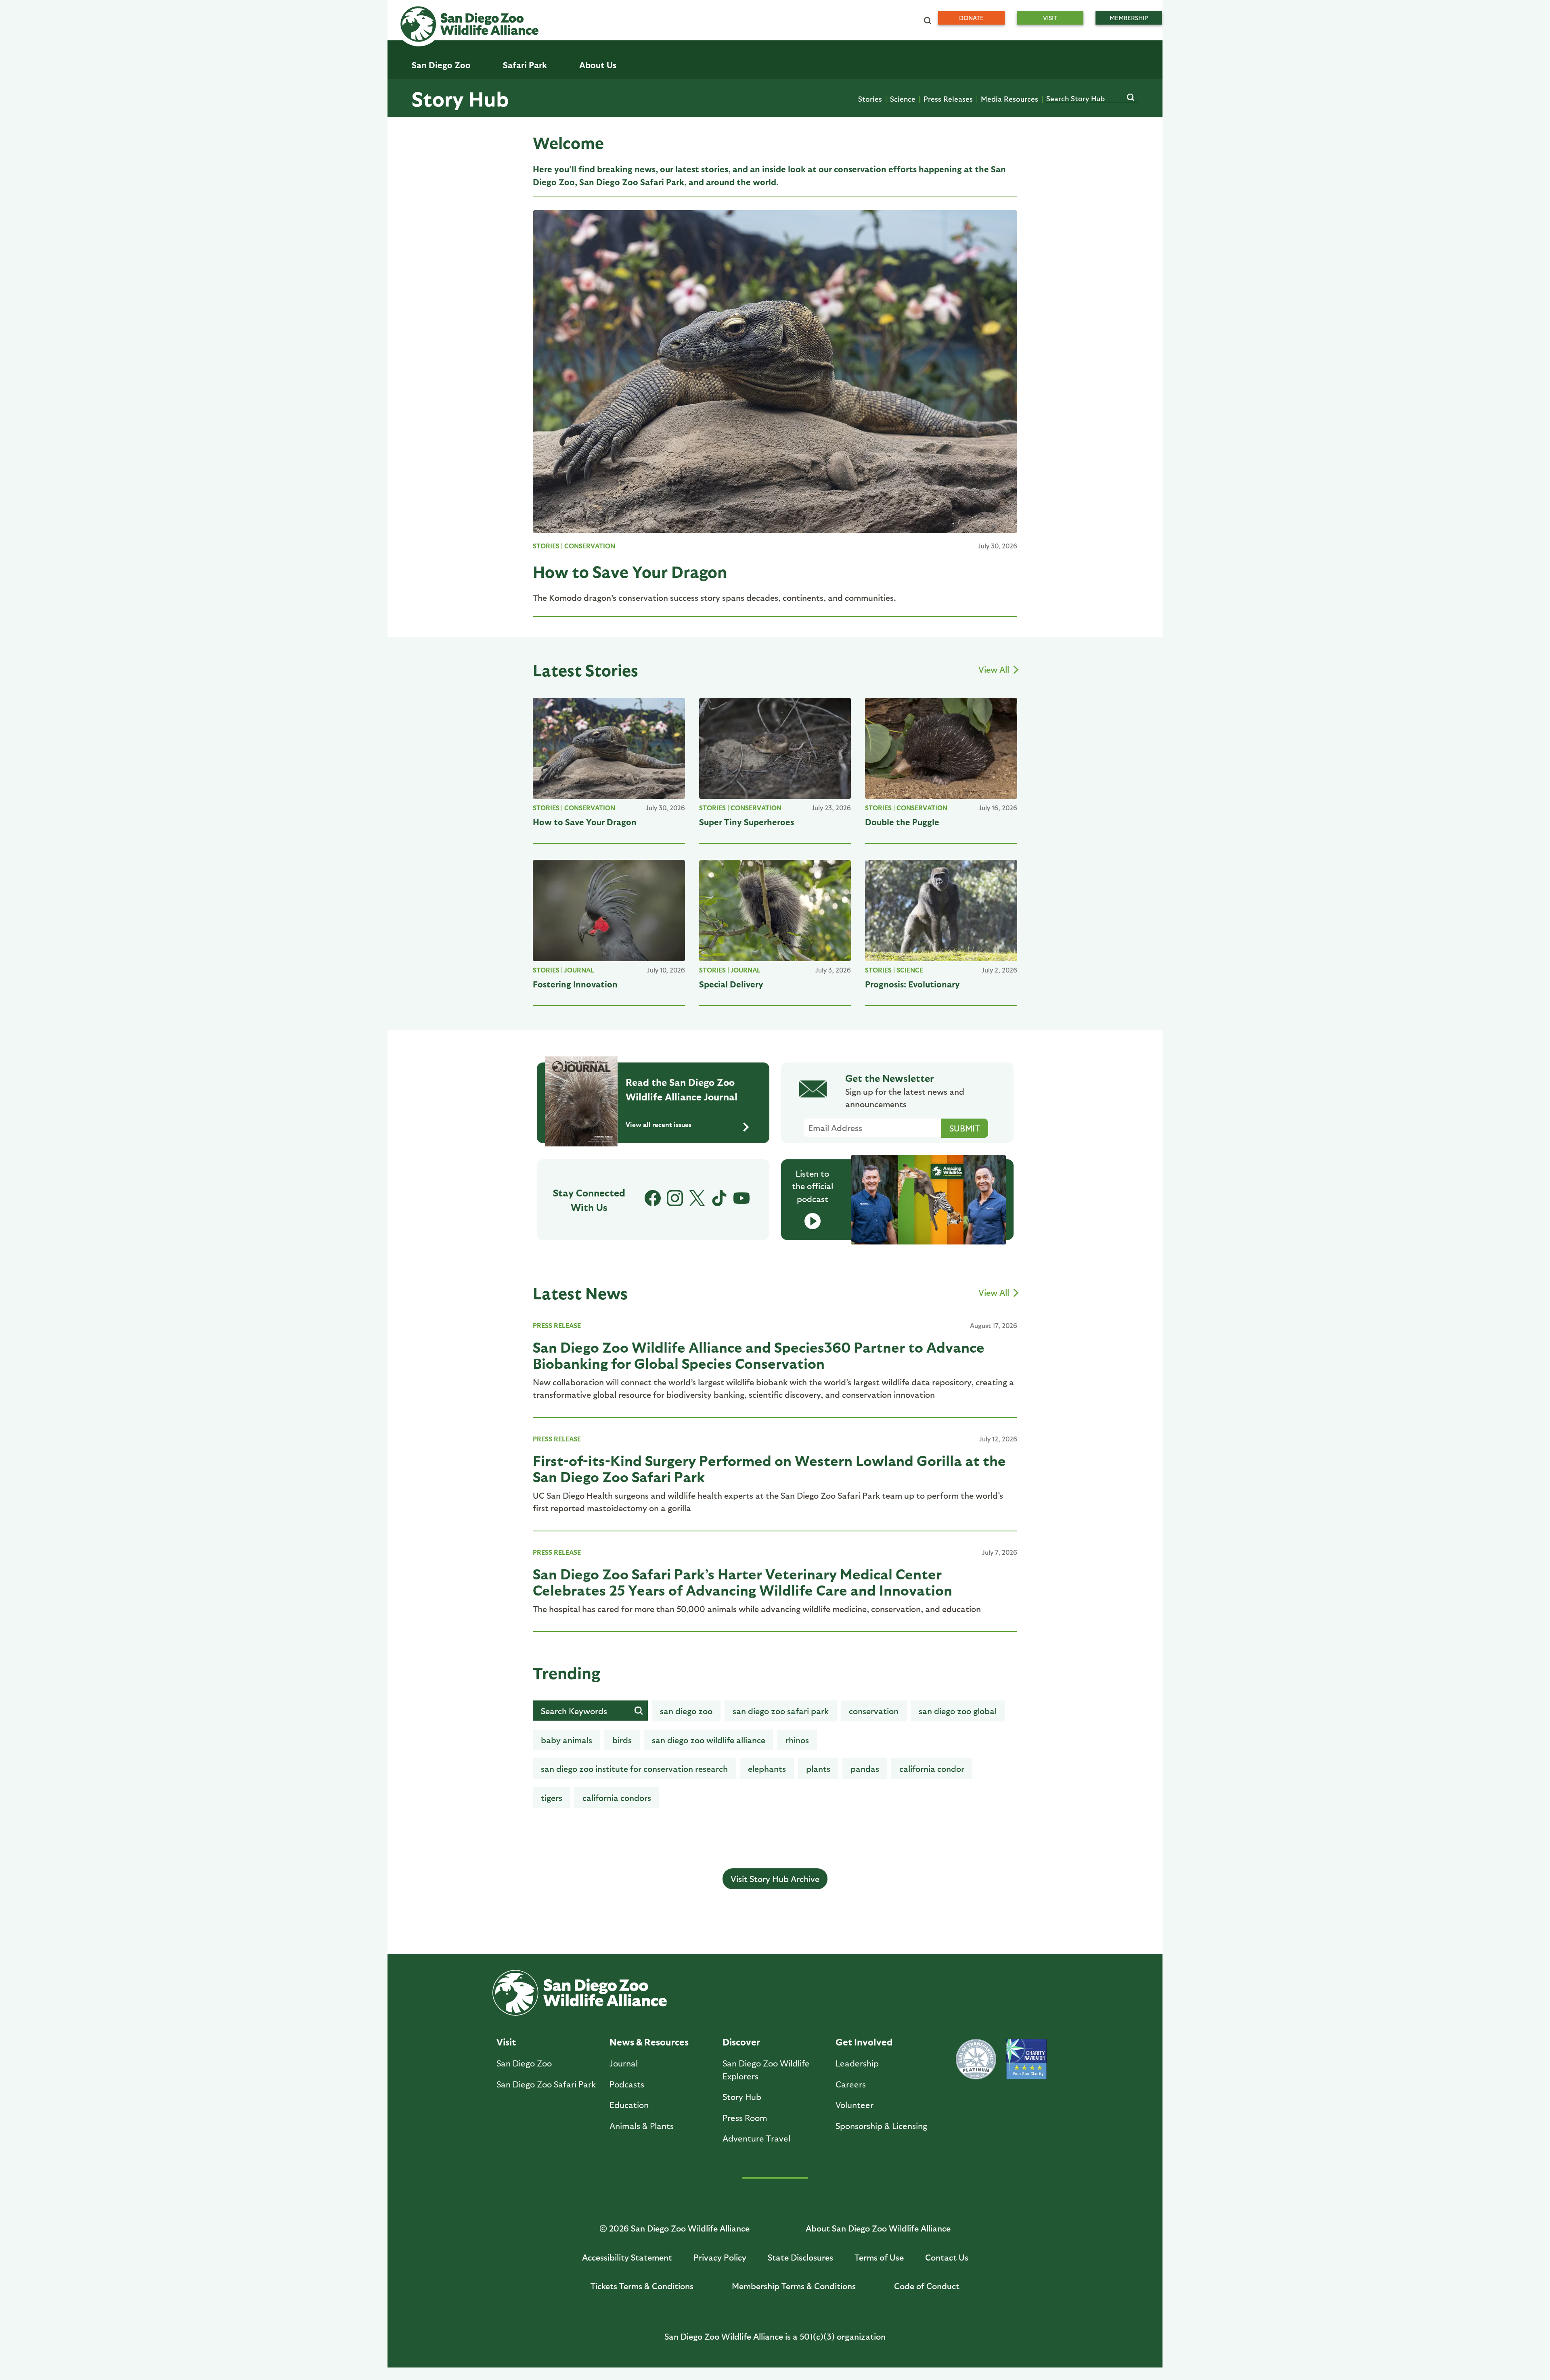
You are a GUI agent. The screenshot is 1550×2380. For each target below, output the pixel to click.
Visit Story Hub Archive (775, 1879)
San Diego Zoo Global (958, 1711)
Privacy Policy (720, 2257)
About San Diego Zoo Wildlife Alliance (878, 2228)
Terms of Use (879, 2257)
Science (903, 99)
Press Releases (948, 99)
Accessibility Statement (627, 2257)
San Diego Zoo (524, 2063)
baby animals (567, 1740)
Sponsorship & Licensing (881, 2126)
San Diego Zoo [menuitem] (441, 65)
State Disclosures (800, 2257)
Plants (818, 1768)
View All (995, 669)
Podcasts (627, 2084)
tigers (552, 1798)
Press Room (745, 2118)
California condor (932, 1768)
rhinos (797, 1740)
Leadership (857, 2063)
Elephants (767, 1768)
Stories (870, 99)
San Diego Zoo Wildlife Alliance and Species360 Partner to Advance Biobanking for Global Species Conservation (759, 1355)
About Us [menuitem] (598, 65)
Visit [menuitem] (1050, 18)
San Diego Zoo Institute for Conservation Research (634, 1768)
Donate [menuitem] (971, 18)
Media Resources (1010, 99)
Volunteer (855, 2105)
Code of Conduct (927, 2286)
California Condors (617, 1798)
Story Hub (460, 98)
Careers (851, 2084)
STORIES (546, 546)
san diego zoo (686, 1711)
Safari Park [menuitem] (525, 65)
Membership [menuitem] (1129, 18)
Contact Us (947, 2257)
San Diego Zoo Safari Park (781, 1711)
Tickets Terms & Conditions (642, 2286)
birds (622, 1740)
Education (629, 2105)
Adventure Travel (756, 2138)
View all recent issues (659, 1124)
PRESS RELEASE (557, 1325)
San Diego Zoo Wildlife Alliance (709, 1740)
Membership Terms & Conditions (794, 2286)
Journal (579, 970)
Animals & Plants (642, 2126)
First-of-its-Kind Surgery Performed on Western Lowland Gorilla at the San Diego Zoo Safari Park (769, 1468)
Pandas (865, 1768)
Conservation (590, 546)
